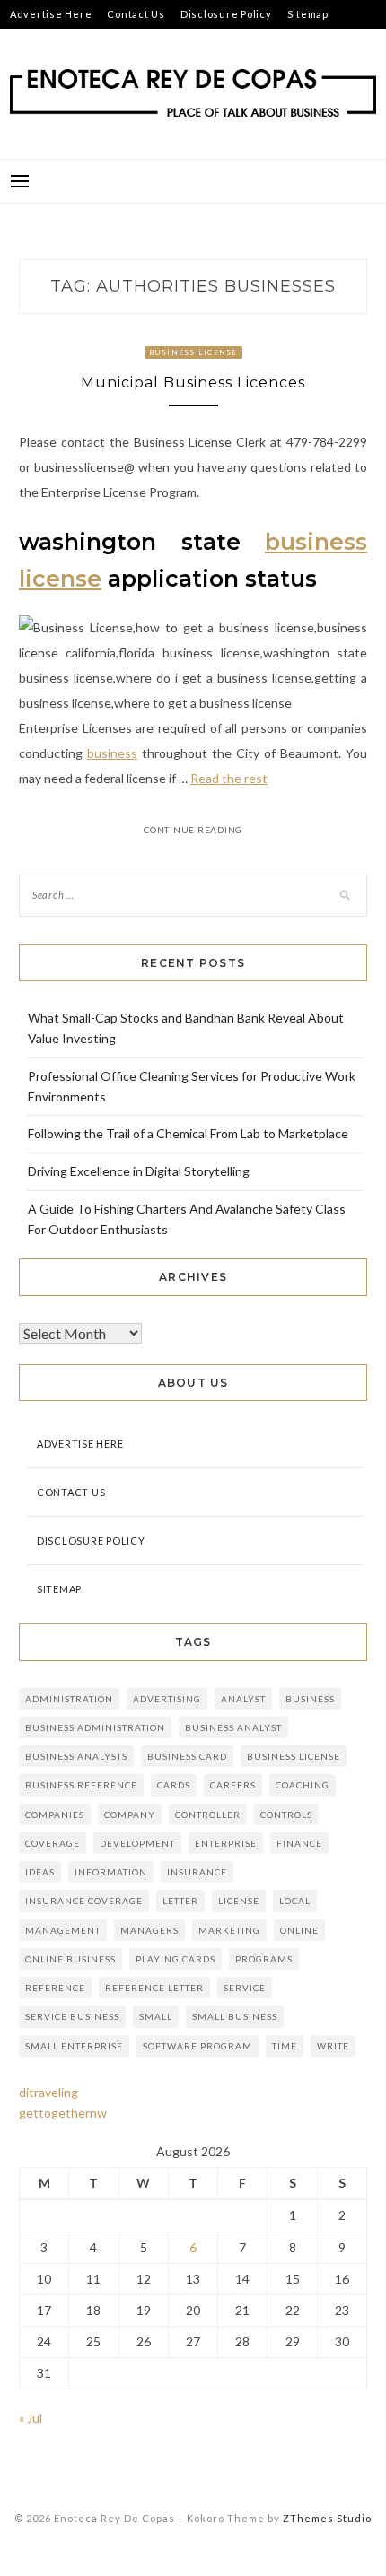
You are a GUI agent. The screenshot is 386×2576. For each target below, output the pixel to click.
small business (235, 2016)
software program (197, 2046)
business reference (81, 1785)
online (299, 1930)
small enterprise (74, 2046)
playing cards (175, 1959)
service (245, 1988)
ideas (40, 1872)
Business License (193, 352)
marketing (229, 1930)
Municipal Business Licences (193, 383)
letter (180, 1901)
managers (149, 1930)
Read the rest (229, 778)
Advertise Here (51, 14)
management (63, 1930)
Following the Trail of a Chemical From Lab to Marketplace (188, 1133)
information (111, 1872)
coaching (303, 1785)
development (137, 1843)
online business (70, 1959)
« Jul (31, 2418)
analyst (243, 1699)
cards (174, 1785)
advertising (167, 1699)
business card (187, 1756)
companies (55, 1815)
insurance (197, 1872)
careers (233, 1785)
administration (69, 1699)
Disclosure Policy (226, 14)
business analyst (233, 1727)
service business (72, 2016)
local (295, 1901)
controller (208, 1815)
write (333, 2046)
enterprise (226, 1843)
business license (294, 1756)
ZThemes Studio (327, 2518)
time (285, 2046)
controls (286, 1815)
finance (299, 1843)
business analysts (76, 1756)
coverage (53, 1843)
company (130, 1815)
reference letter (154, 1988)
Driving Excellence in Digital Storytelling (139, 1171)
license (239, 1901)
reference (55, 1988)
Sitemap (308, 14)
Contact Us (136, 14)
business (112, 753)
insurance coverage (84, 1901)
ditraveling (48, 2092)
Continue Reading (193, 830)
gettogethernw (63, 2113)
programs (264, 1959)
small (156, 2016)
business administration (95, 1727)
